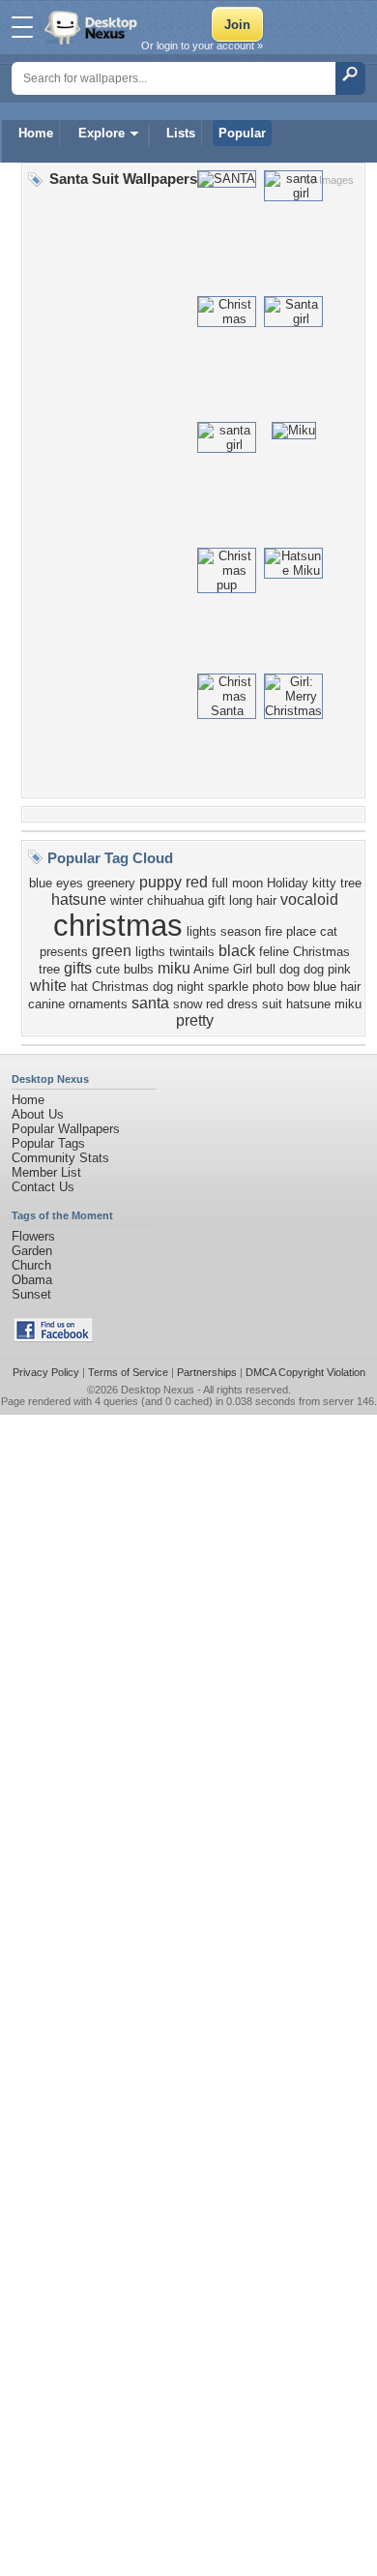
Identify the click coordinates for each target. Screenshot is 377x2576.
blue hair (337, 987)
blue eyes (56, 883)
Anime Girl (223, 969)
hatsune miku (324, 1004)
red (197, 882)
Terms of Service (128, 1372)
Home (36, 133)
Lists (181, 133)
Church (31, 1265)
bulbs (139, 969)
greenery (111, 883)
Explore (101, 133)
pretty (195, 1020)
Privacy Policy (46, 1372)
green (112, 951)
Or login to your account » (202, 45)
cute (108, 969)
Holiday (288, 883)
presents (64, 952)
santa (150, 1003)
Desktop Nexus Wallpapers (93, 27)
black (237, 951)
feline (274, 952)
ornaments (98, 1004)
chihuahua (175, 900)
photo (268, 987)
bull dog (278, 969)
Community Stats (60, 1158)
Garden (32, 1251)
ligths (150, 952)
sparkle (228, 987)
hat (79, 987)
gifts (78, 968)
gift (217, 900)
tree (351, 883)
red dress (232, 1004)
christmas (118, 925)
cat (329, 931)
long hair (253, 900)
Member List (46, 1172)
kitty (324, 883)
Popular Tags (48, 1143)
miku (174, 968)
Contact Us (43, 1187)
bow (298, 987)
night (190, 987)
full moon (237, 883)
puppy (160, 882)
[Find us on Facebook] (53, 1338)
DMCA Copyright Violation (305, 1372)
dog (314, 969)
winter (127, 900)
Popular (242, 133)
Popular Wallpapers (66, 1129)
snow (188, 1004)
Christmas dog (132, 987)
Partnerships (207, 1372)
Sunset (31, 1294)
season (241, 931)
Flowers (33, 1236)
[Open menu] (22, 27)
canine (46, 1004)
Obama (32, 1280)
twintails (192, 952)
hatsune (79, 899)
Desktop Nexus (158, 1390)
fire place (290, 931)
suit (272, 1004)
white (48, 986)
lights (202, 931)
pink (339, 969)
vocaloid (309, 899)
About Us (38, 1114)
